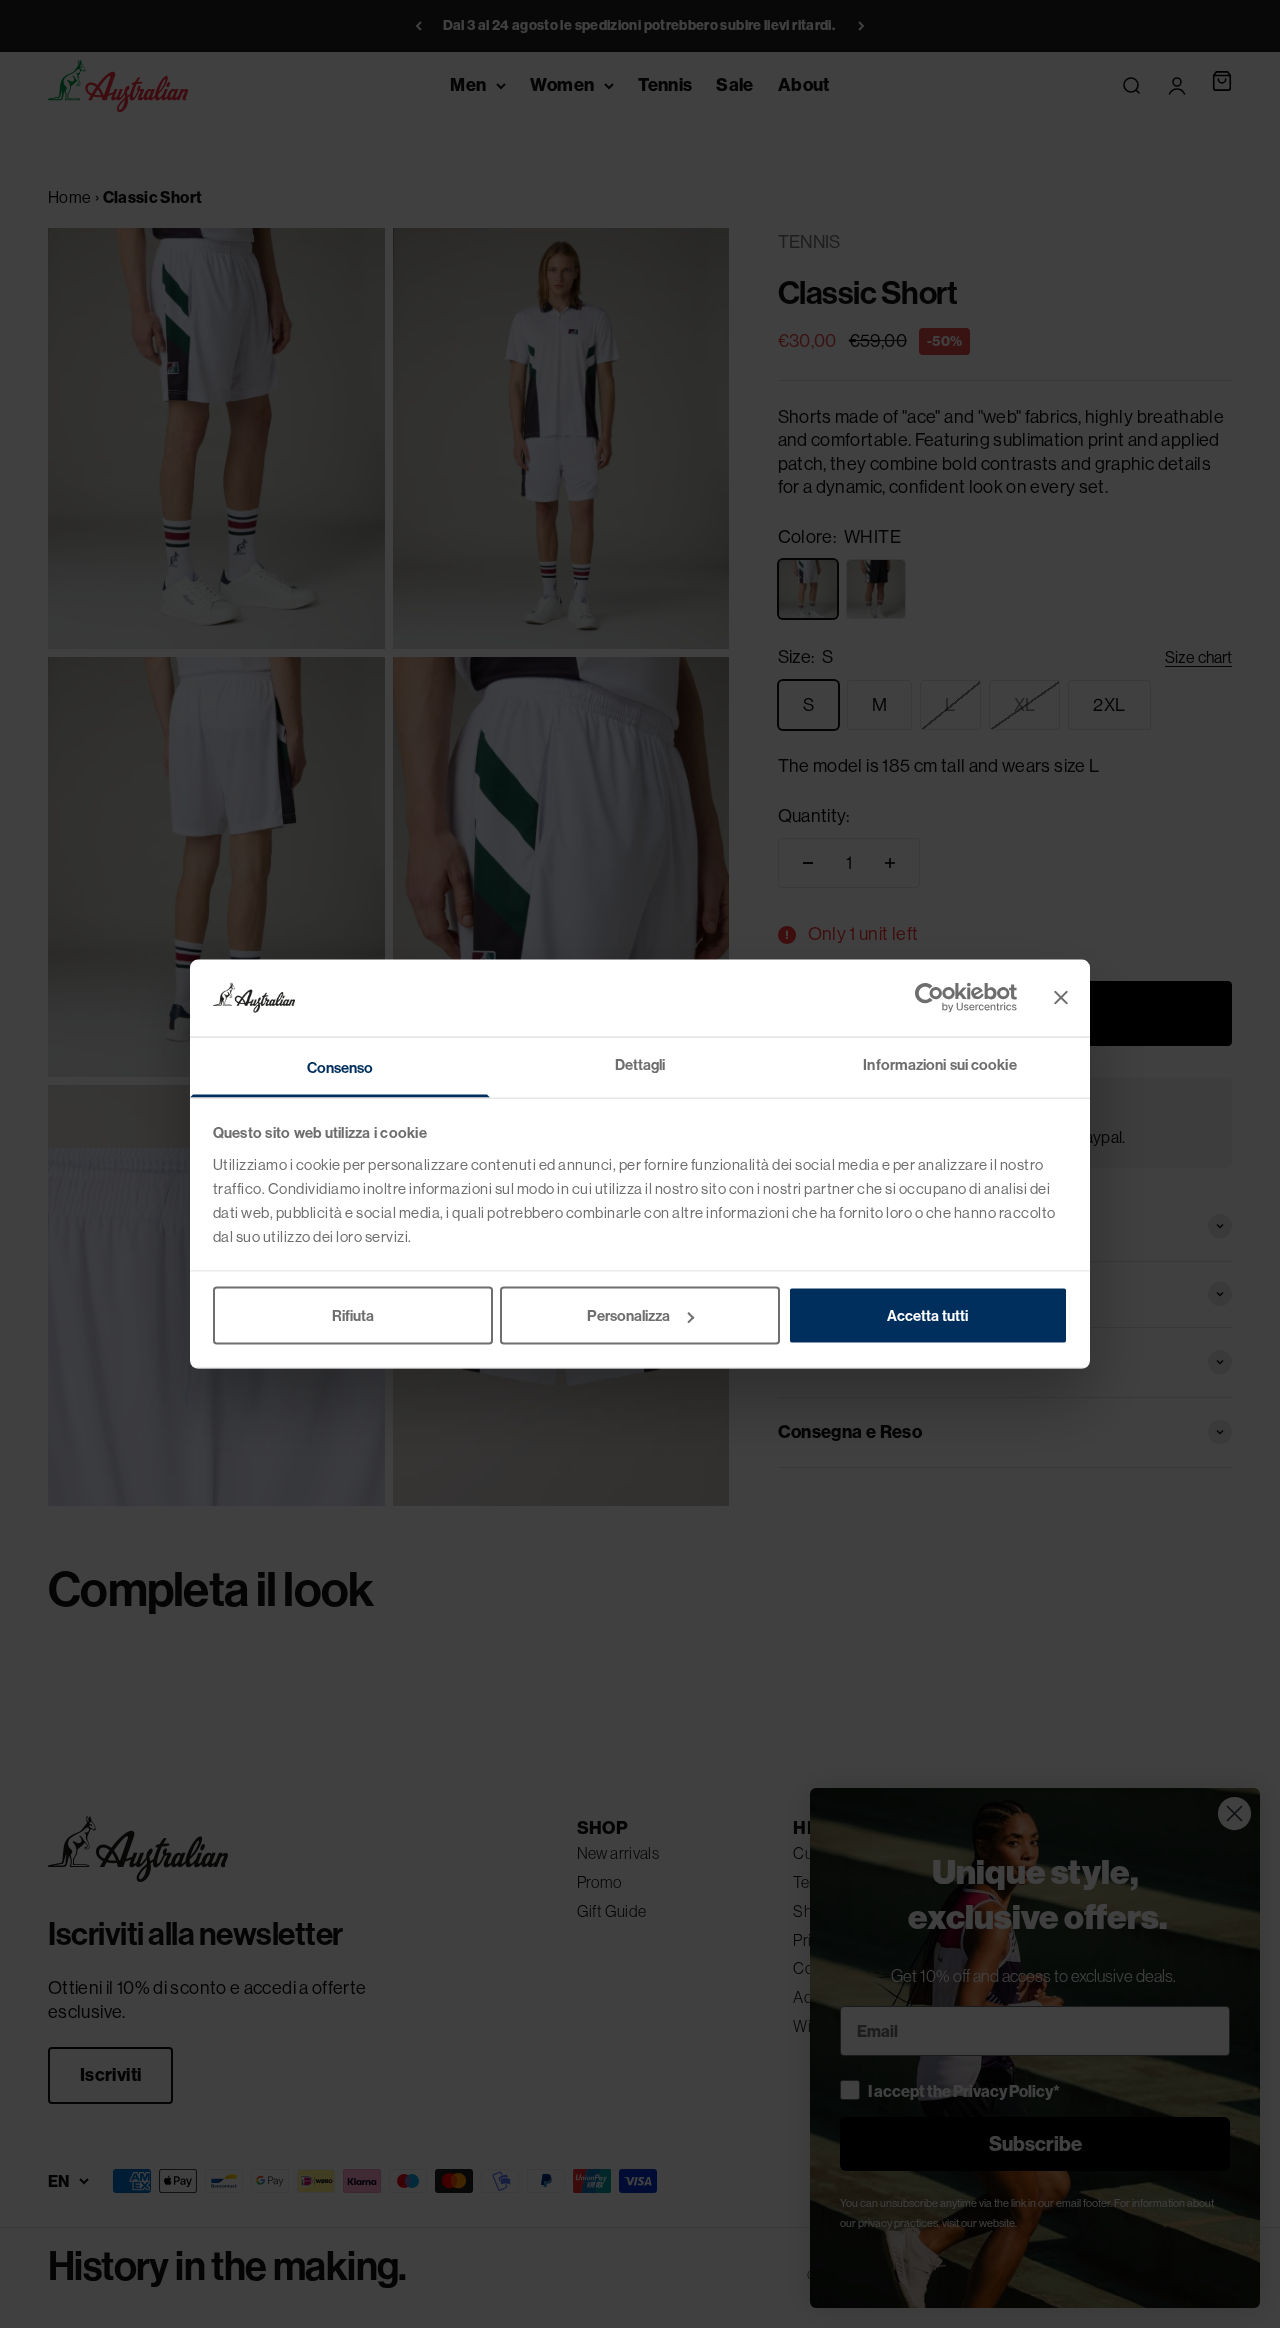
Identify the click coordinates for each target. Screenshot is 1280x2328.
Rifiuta (353, 1315)
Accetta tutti (927, 1315)
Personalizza (628, 1315)
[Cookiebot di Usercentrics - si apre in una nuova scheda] (929, 998)
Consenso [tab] (340, 1066)
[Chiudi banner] (1061, 998)
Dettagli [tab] (640, 1063)
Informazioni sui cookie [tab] (939, 1063)
